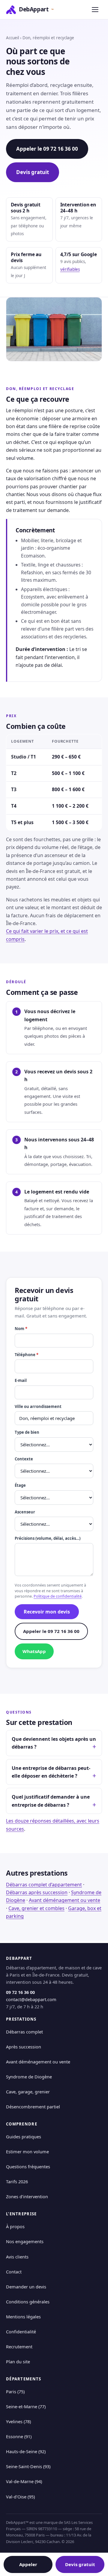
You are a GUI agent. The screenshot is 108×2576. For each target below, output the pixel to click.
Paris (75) (15, 2391)
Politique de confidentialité (58, 1596)
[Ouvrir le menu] (95, 10)
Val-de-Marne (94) (24, 2481)
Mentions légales (23, 2317)
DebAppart (36, 9)
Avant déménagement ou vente (64, 1900)
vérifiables (70, 269)
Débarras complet (24, 2032)
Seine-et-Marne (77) (26, 2406)
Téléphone (27, 1355)
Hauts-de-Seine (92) (26, 2451)
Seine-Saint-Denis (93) (28, 2466)
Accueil (12, 38)
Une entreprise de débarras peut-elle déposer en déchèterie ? (51, 1772)
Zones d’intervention (27, 2196)
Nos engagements (25, 2241)
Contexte (24, 1459)
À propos (15, 2226)
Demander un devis (26, 2287)
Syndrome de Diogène (29, 2077)
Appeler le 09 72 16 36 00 (47, 149)
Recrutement (19, 2347)
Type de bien (27, 1432)
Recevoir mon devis (47, 1612)
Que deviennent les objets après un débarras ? (54, 1743)
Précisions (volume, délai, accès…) (48, 1538)
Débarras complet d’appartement (44, 1885)
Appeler (28, 2564)
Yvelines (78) (18, 2421)
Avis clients (17, 2257)
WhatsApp (34, 1651)
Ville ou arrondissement (38, 1406)
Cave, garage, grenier (28, 2092)
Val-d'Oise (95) (20, 2497)
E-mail (21, 1380)
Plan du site (18, 2362)
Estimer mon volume (27, 2152)
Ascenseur (25, 1512)
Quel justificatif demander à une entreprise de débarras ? (51, 1801)
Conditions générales (28, 2302)
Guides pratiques (24, 2137)
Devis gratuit (33, 172)
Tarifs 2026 (17, 2181)
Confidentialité (21, 2332)
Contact (14, 2272)
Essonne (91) (19, 2436)
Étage (20, 1485)
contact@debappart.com (31, 1999)
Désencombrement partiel (33, 2107)
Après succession (24, 2047)
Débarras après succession (37, 1892)
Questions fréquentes (28, 2166)
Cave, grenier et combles (36, 1908)
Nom (21, 1329)
